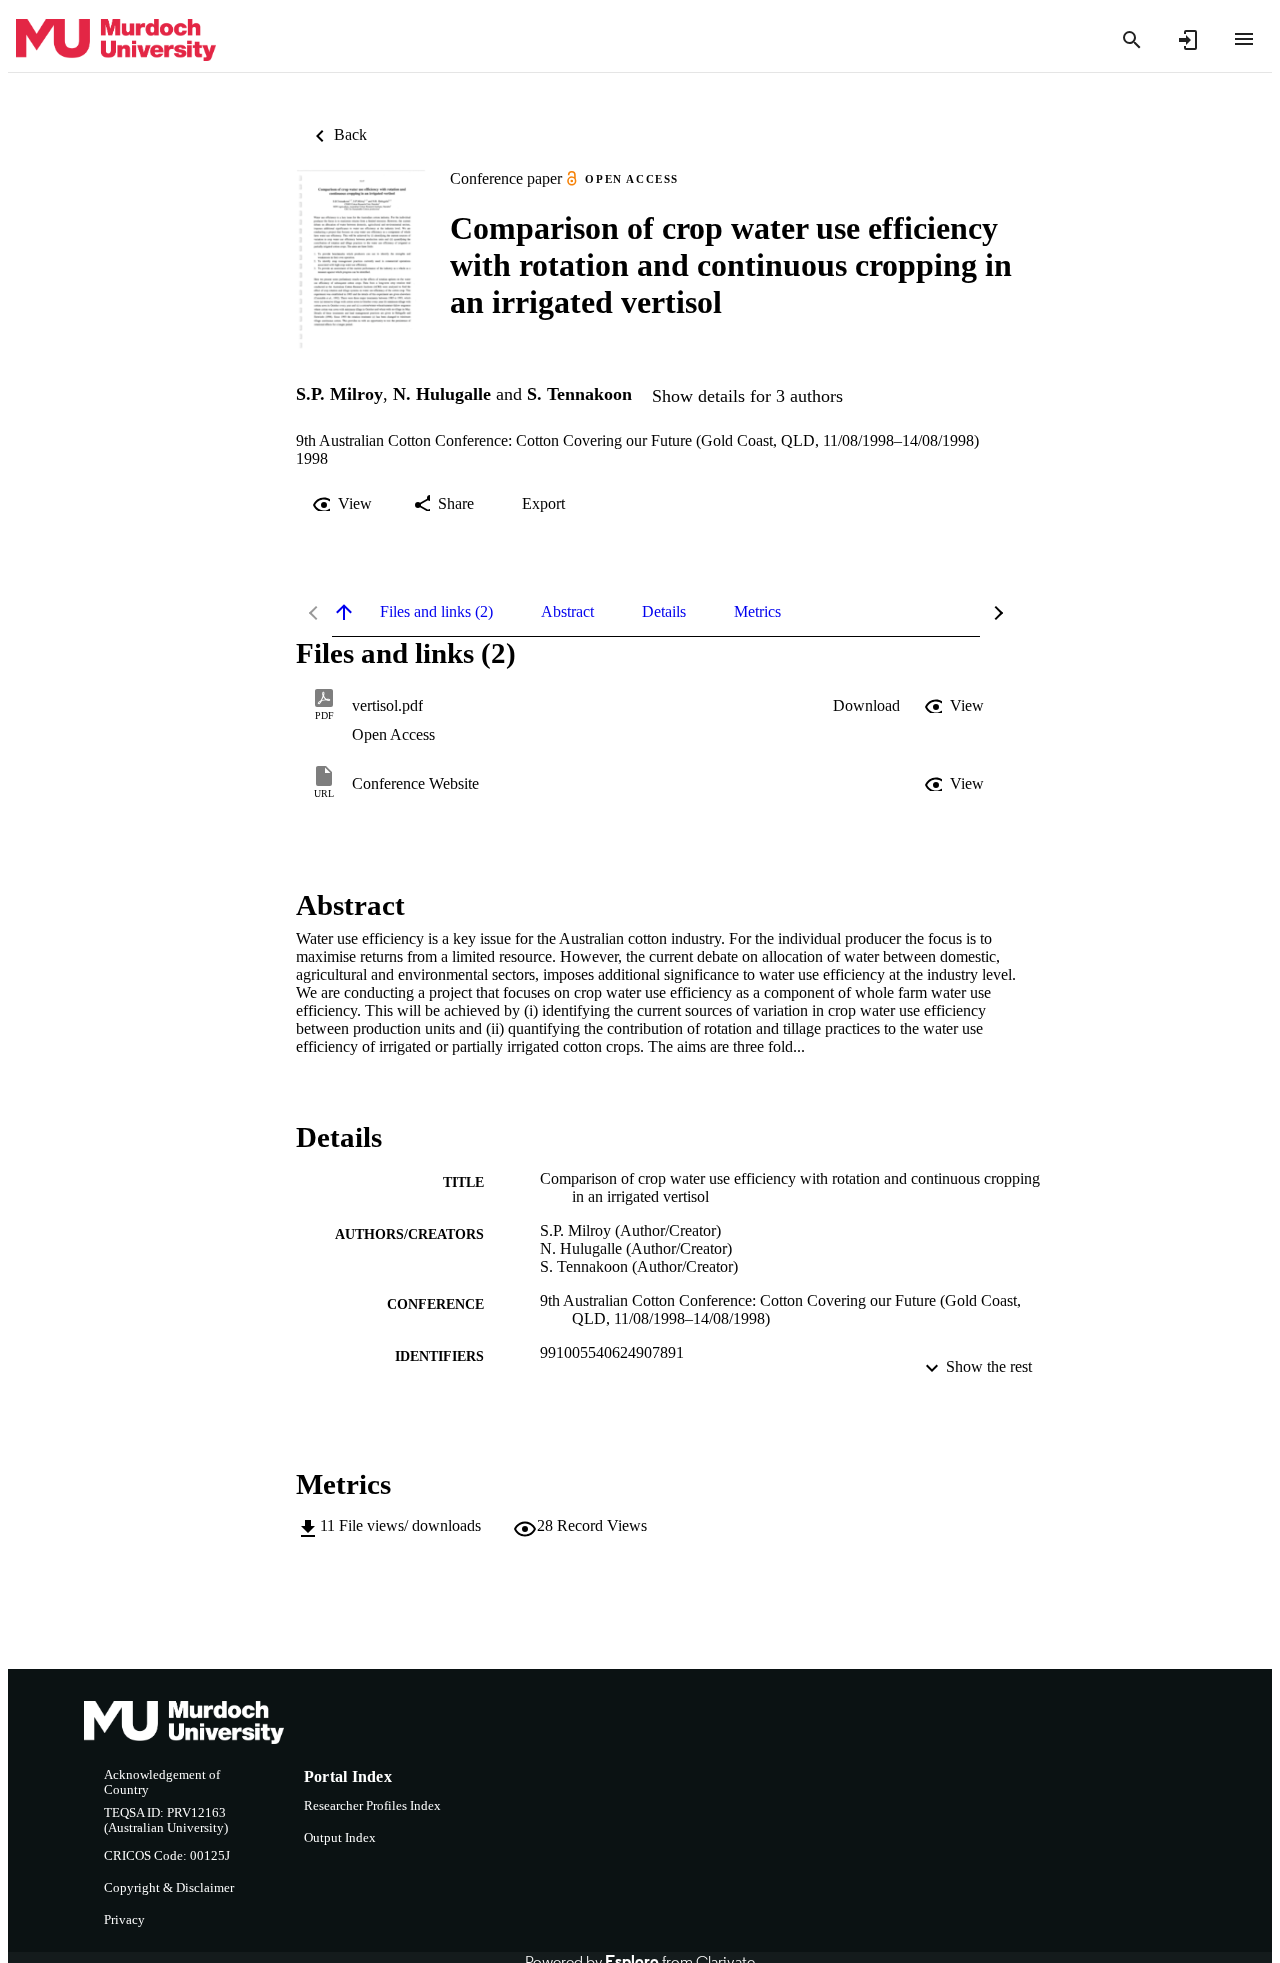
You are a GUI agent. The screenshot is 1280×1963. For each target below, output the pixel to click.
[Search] (1132, 40)
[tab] (436, 612)
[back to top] (344, 612)
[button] (866, 706)
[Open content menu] (1244, 39)
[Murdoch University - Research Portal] (116, 40)
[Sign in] (1188, 40)
